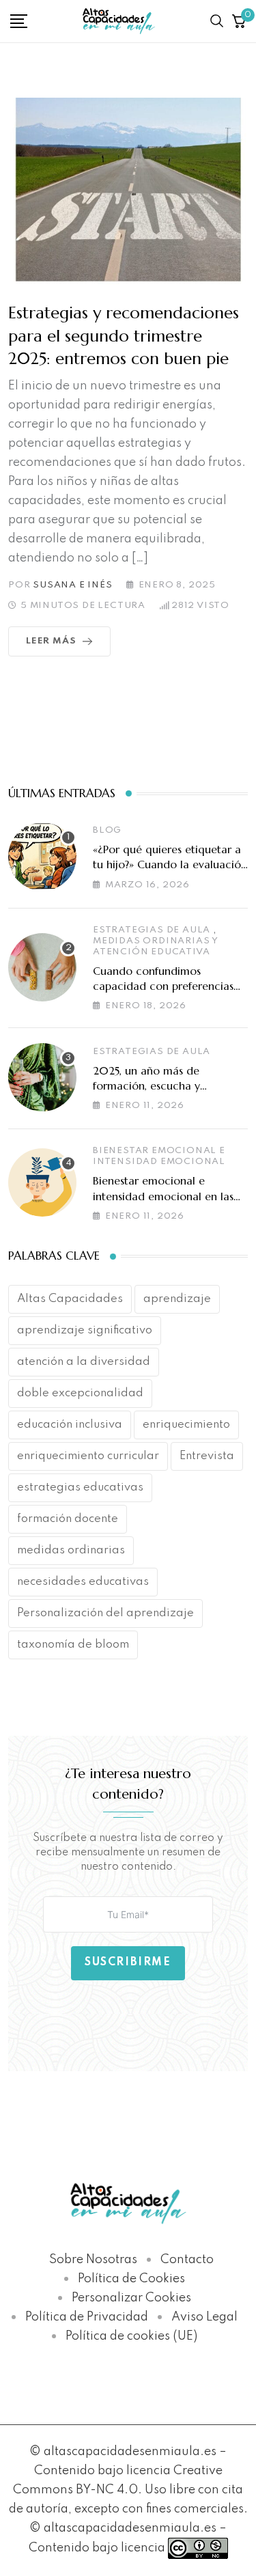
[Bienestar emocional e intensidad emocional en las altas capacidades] (42, 1182)
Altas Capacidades (70, 1299)
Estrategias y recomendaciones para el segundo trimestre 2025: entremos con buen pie (124, 336)
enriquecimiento (186, 1425)
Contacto (187, 2260)
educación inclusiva (70, 1425)
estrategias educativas (80, 1487)
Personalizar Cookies (131, 2298)
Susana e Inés (72, 585)
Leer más (51, 641)
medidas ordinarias (71, 1550)
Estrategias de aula (152, 930)
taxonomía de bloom (73, 1645)
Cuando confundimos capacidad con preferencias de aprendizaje (163, 986)
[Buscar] (217, 21)
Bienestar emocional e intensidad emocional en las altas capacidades (163, 1196)
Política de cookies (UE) (131, 2336)
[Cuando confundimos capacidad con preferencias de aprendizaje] (42, 967)
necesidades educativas (83, 1582)
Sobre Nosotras (93, 2260)
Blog (107, 830)
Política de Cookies (131, 2279)
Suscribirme (128, 1963)
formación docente (68, 1519)
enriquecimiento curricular (88, 1456)
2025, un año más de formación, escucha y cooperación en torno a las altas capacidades (161, 1093)
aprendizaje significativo (85, 1330)
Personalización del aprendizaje (105, 1613)
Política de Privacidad (87, 2317)
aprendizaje (177, 1299)
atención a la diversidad (84, 1362)
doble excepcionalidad (80, 1393)
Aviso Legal (204, 2317)
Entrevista (207, 1456)
